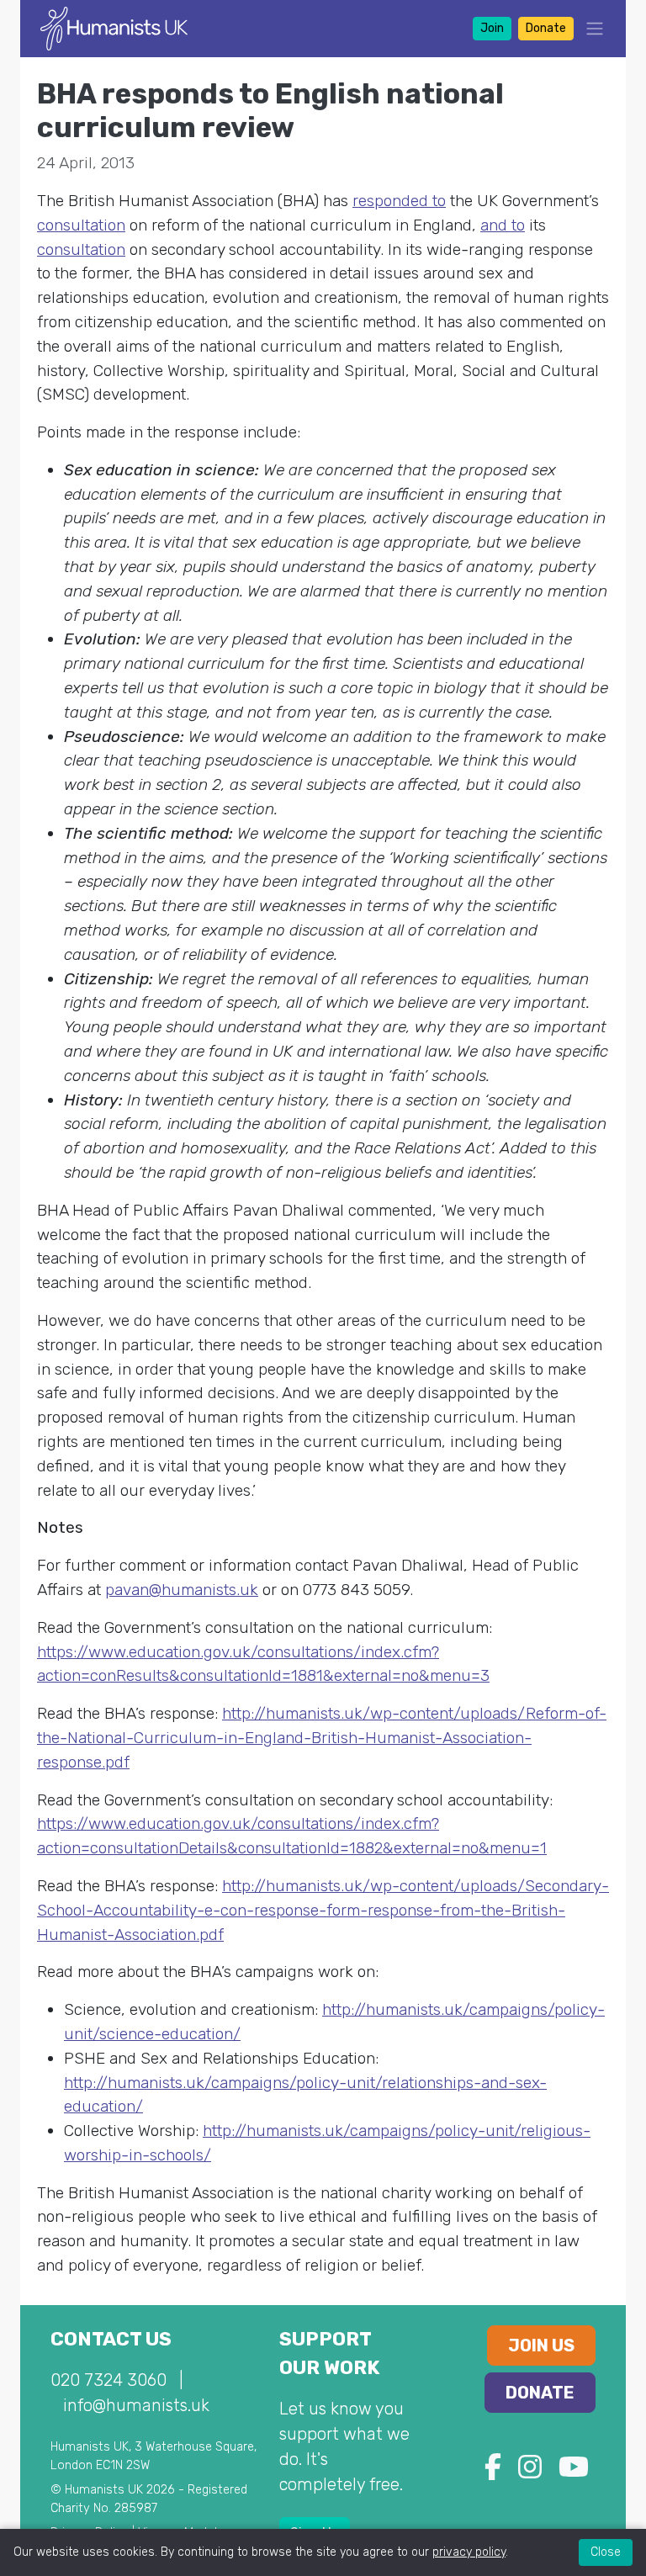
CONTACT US (111, 2339)
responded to (399, 201)
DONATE (540, 2393)
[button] (590, 28)
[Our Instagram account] (530, 2472)
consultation (81, 225)
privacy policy (469, 2552)
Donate (546, 28)
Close (606, 2552)
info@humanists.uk (136, 2405)
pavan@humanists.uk (182, 1590)
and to (503, 225)
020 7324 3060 (109, 2380)
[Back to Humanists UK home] (114, 27)
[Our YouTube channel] (574, 2472)
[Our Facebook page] (493, 2472)
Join (492, 28)
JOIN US (541, 2345)
